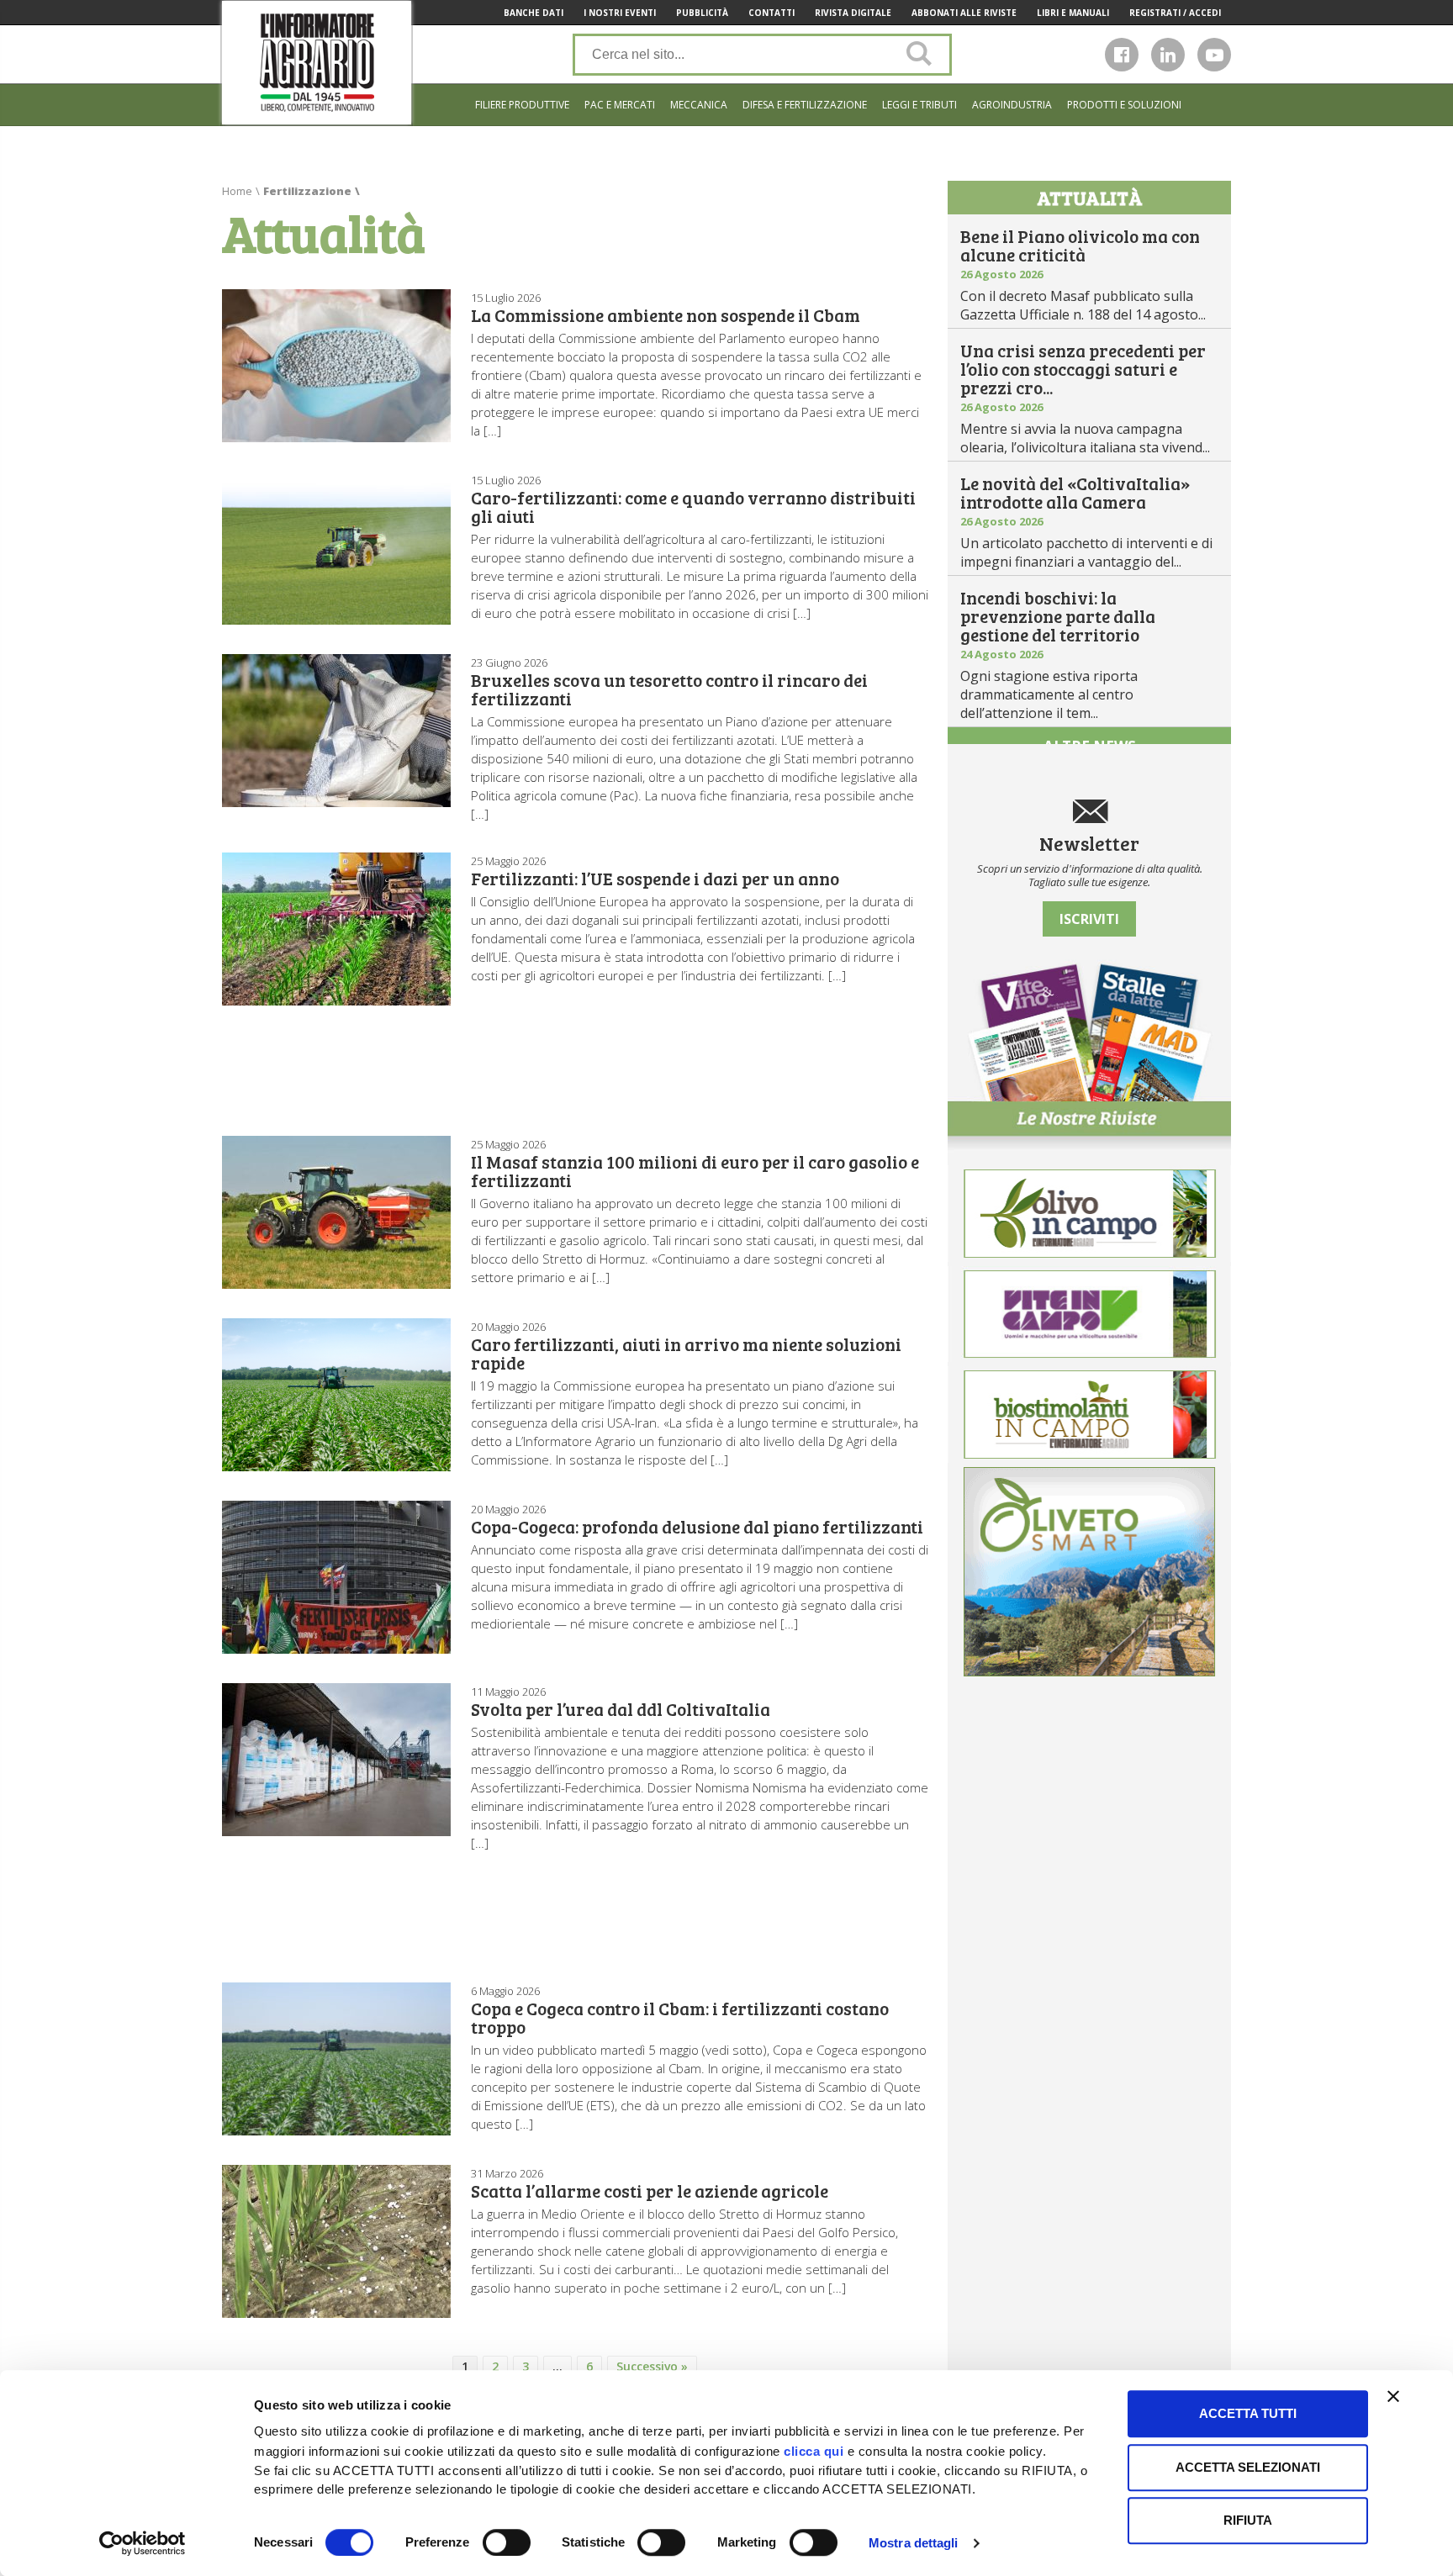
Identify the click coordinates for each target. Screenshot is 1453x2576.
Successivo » (652, 2366)
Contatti (771, 13)
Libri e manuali (1073, 13)
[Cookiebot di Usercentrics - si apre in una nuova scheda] (143, 2543)
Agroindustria (1012, 105)
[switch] (507, 2542)
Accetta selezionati (1248, 2467)
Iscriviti (1089, 919)
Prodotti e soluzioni (1124, 105)
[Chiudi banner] (1393, 2396)
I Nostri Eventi (620, 13)
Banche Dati (534, 13)
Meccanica (699, 105)
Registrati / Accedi (1175, 13)
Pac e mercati (620, 105)
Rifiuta (1248, 2520)
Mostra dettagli (914, 2543)
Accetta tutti (1248, 2413)
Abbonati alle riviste (964, 13)
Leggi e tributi (919, 105)
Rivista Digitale (853, 13)
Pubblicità (702, 13)
